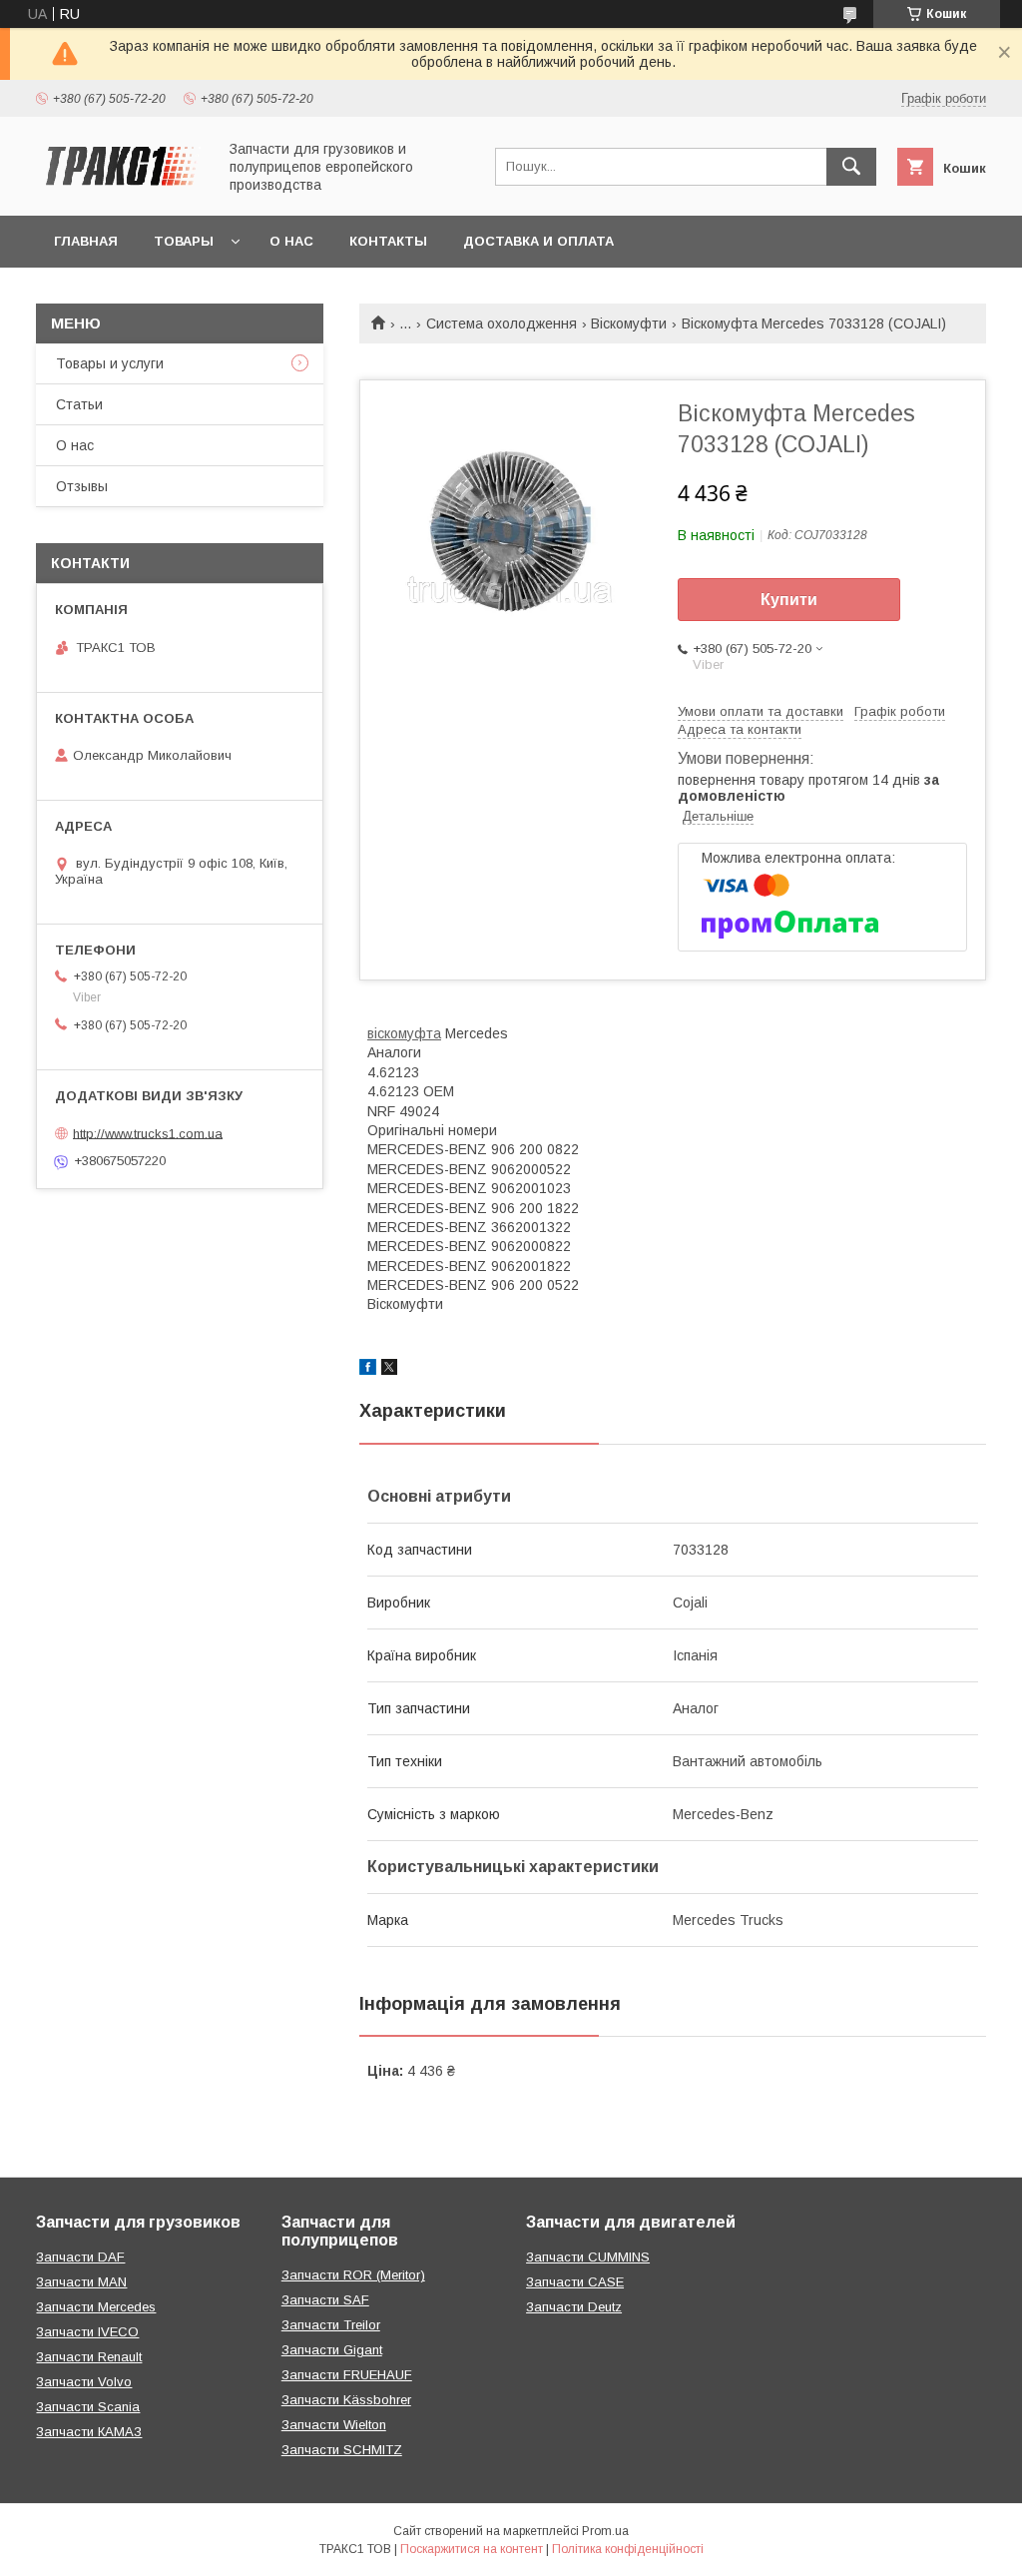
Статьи (79, 404)
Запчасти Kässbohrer (346, 2400)
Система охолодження (502, 323)
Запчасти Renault (89, 2357)
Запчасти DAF (80, 2257)
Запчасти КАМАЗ (89, 2432)
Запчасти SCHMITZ (342, 2450)
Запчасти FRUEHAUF (347, 2375)
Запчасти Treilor (331, 2325)
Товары (184, 241)
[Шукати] (851, 167)
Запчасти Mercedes (96, 2307)
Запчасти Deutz (574, 2307)
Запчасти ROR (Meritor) (353, 2275)
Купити (789, 600)
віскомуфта (404, 1033)
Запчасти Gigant (332, 2350)
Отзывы (82, 486)
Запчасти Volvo (84, 2382)
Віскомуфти (629, 323)
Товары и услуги (110, 363)
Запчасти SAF (325, 2300)
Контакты (388, 241)
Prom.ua (605, 2531)
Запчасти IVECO (87, 2332)
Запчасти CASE (575, 2282)
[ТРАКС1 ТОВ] (121, 190)
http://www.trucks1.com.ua (148, 1133)
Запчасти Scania (88, 2407)
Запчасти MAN (81, 2282)
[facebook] (368, 1370)
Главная (86, 241)
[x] (389, 1370)
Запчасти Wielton (334, 2425)
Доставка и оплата (538, 241)
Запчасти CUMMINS (588, 2257)
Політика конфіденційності (628, 2549)
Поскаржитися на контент (472, 2549)
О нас (291, 241)
